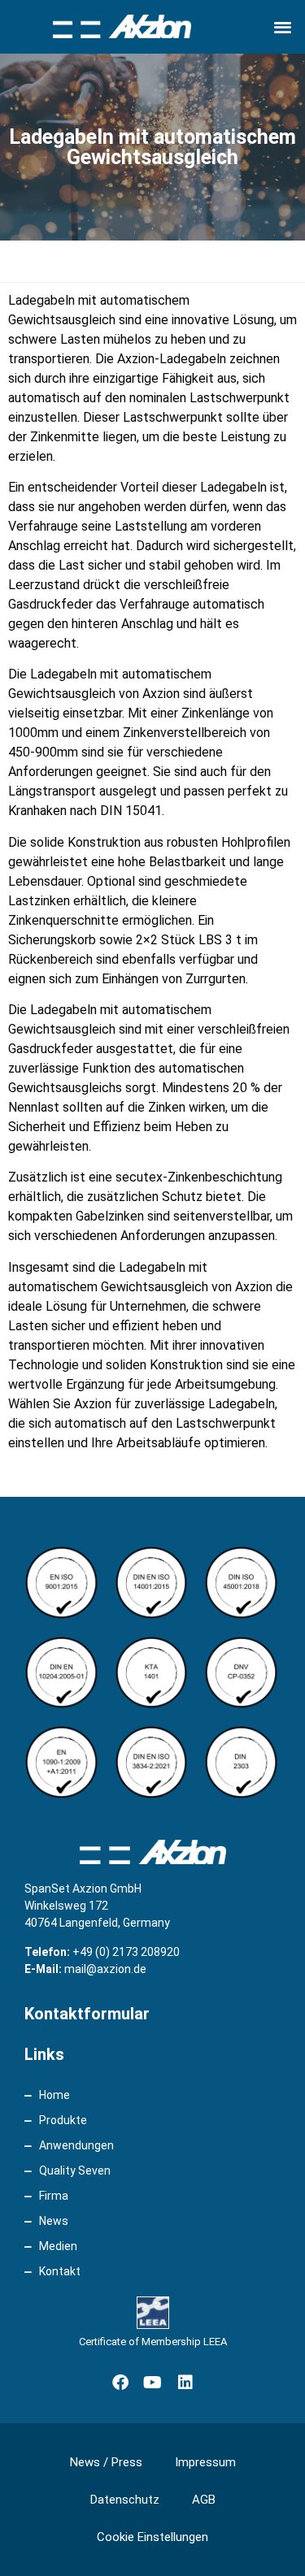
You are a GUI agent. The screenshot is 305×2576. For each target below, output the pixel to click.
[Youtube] (153, 2383)
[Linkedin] (185, 2383)
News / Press (106, 2462)
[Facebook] (120, 2383)
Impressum (205, 2462)
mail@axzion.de (105, 1969)
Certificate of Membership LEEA (153, 2342)
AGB (204, 2500)
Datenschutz (125, 2500)
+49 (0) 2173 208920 (126, 1952)
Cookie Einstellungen (152, 2537)
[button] (283, 26)
